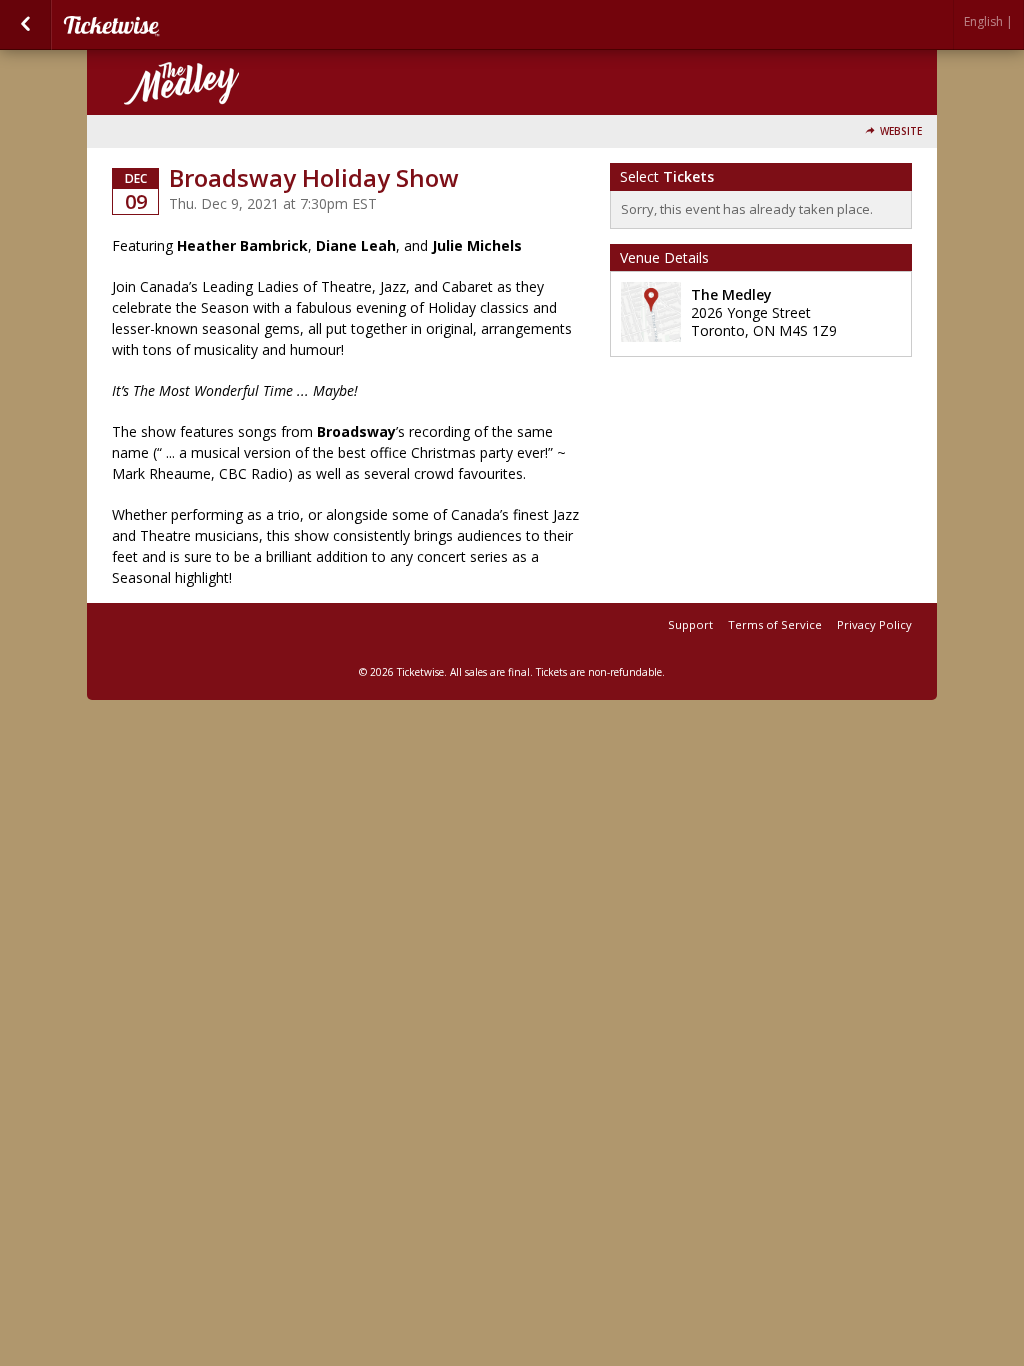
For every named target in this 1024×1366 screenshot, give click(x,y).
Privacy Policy (874, 624)
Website (901, 131)
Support (690, 624)
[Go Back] (25, 25)
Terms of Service (775, 624)
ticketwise (162, 25)
